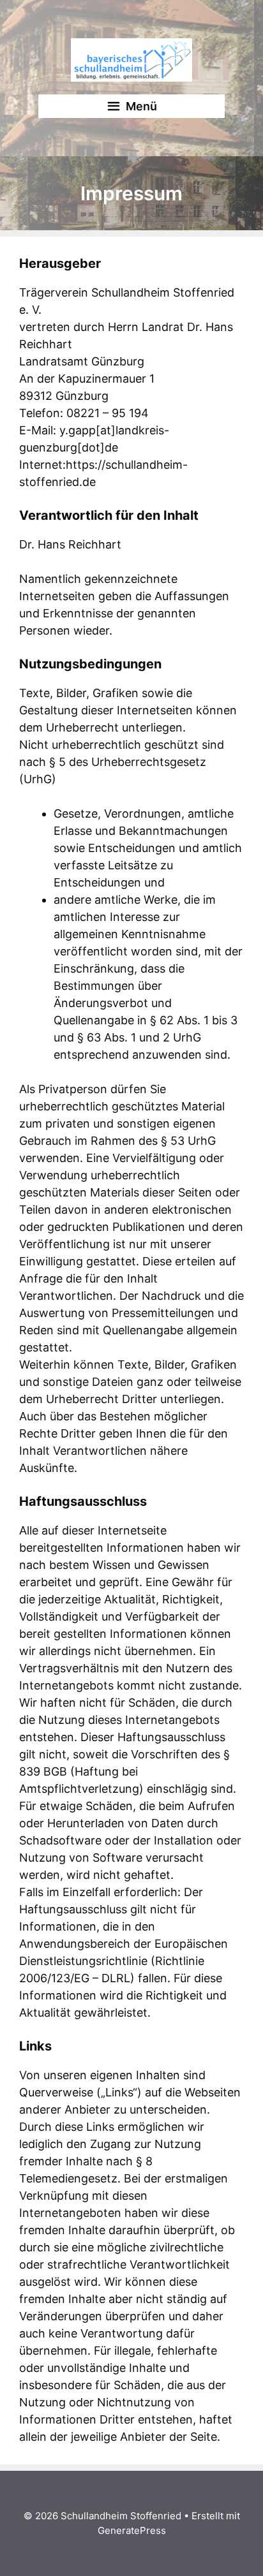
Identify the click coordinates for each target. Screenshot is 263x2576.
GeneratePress (132, 2530)
